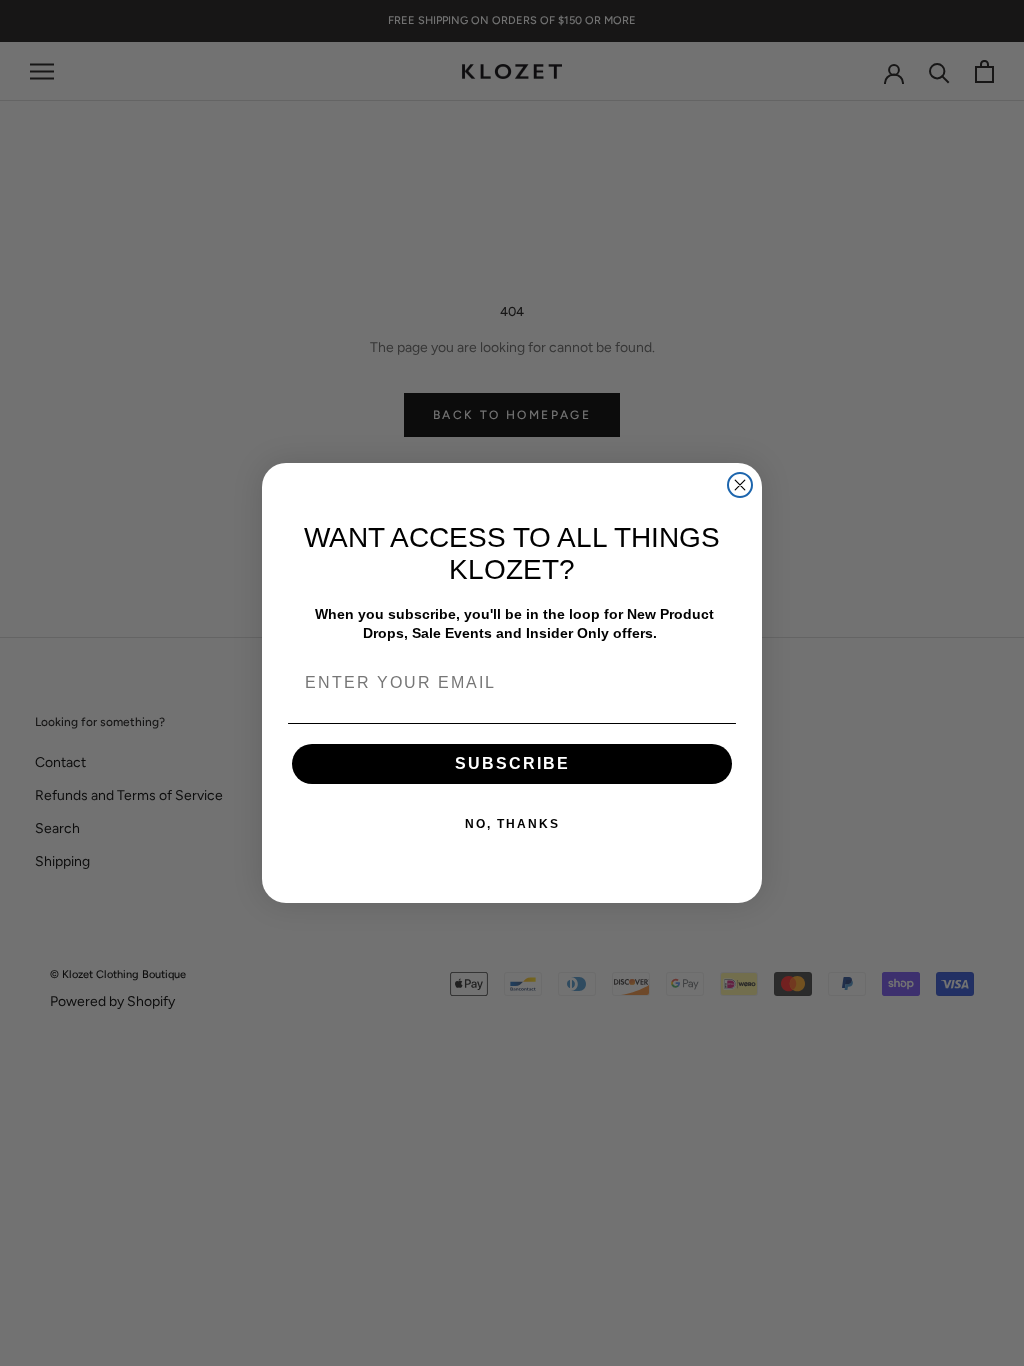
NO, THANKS (512, 824)
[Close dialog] (740, 485)
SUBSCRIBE (512, 763)
